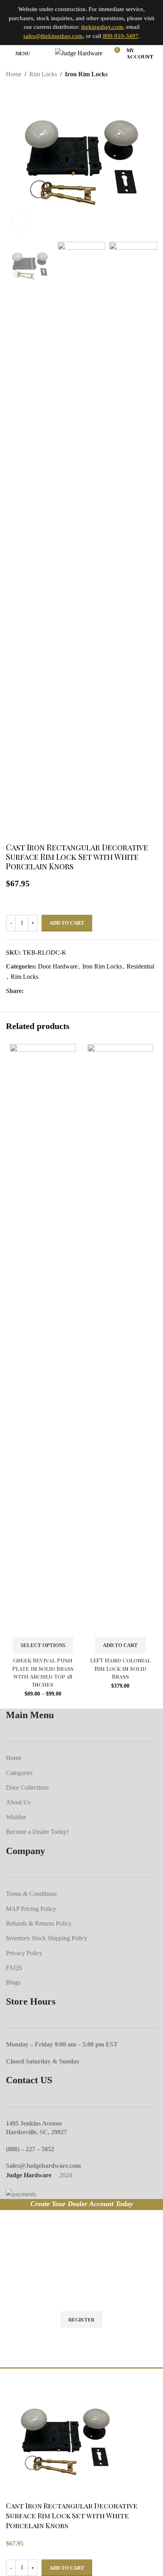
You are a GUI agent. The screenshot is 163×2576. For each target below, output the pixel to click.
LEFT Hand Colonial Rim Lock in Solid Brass (120, 1668)
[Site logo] (79, 52)
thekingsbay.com (102, 27)
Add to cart (67, 923)
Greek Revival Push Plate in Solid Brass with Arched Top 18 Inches (43, 1672)
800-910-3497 (121, 36)
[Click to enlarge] (21, 223)
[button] (120, 1645)
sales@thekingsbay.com (53, 36)
